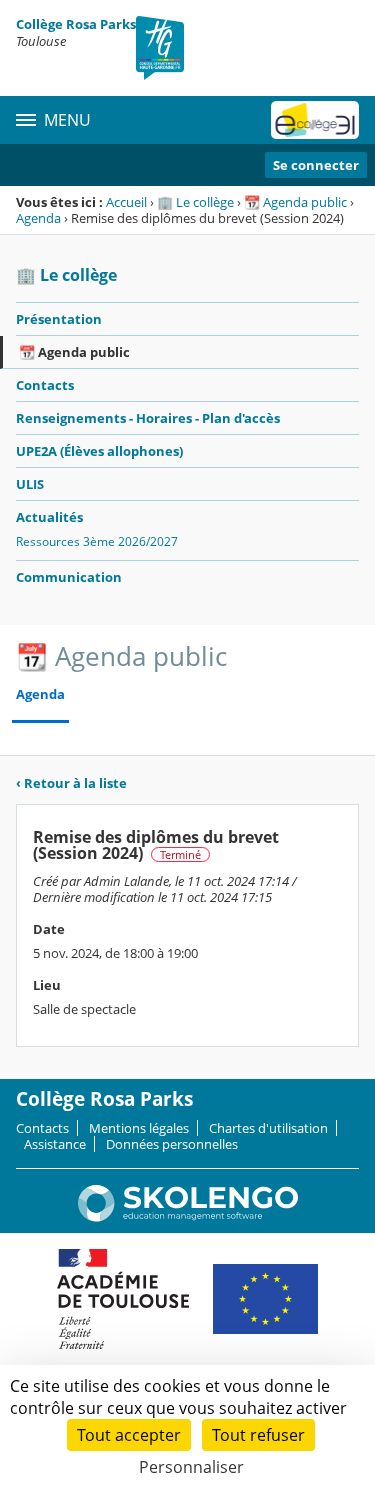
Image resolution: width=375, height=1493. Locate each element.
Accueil (126, 202)
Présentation (59, 319)
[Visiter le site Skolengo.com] (188, 1217)
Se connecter (316, 165)
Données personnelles (172, 1144)
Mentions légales (139, 1128)
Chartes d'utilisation (268, 1128)
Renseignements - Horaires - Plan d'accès (148, 418)
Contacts (45, 385)
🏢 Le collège (195, 202)
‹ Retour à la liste (71, 783)
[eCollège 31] (315, 120)
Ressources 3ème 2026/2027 (97, 541)
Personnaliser (191, 1467)
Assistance (55, 1144)
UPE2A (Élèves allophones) (99, 451)
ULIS (30, 484)
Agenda (38, 218)
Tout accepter (129, 1435)
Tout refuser (258, 1435)
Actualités (49, 517)
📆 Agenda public (295, 202)
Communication (69, 577)
